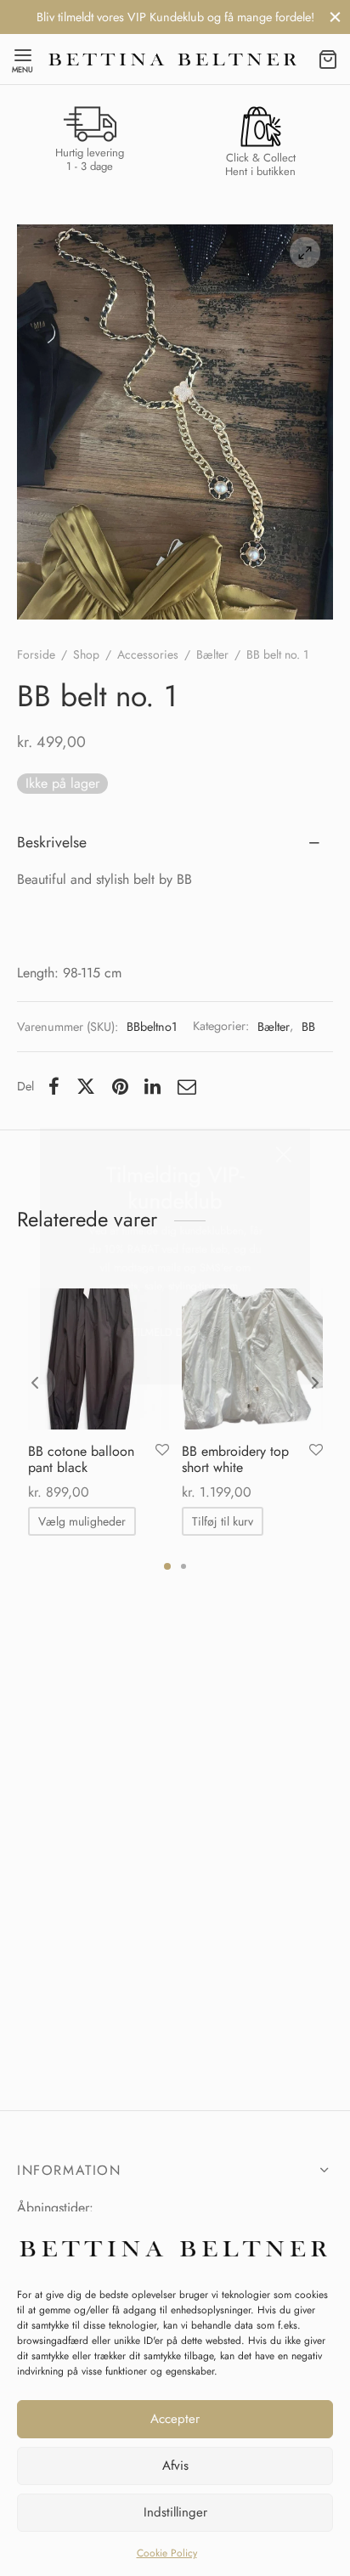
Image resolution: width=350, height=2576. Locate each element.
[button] (175, 1383)
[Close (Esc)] (310, 1161)
